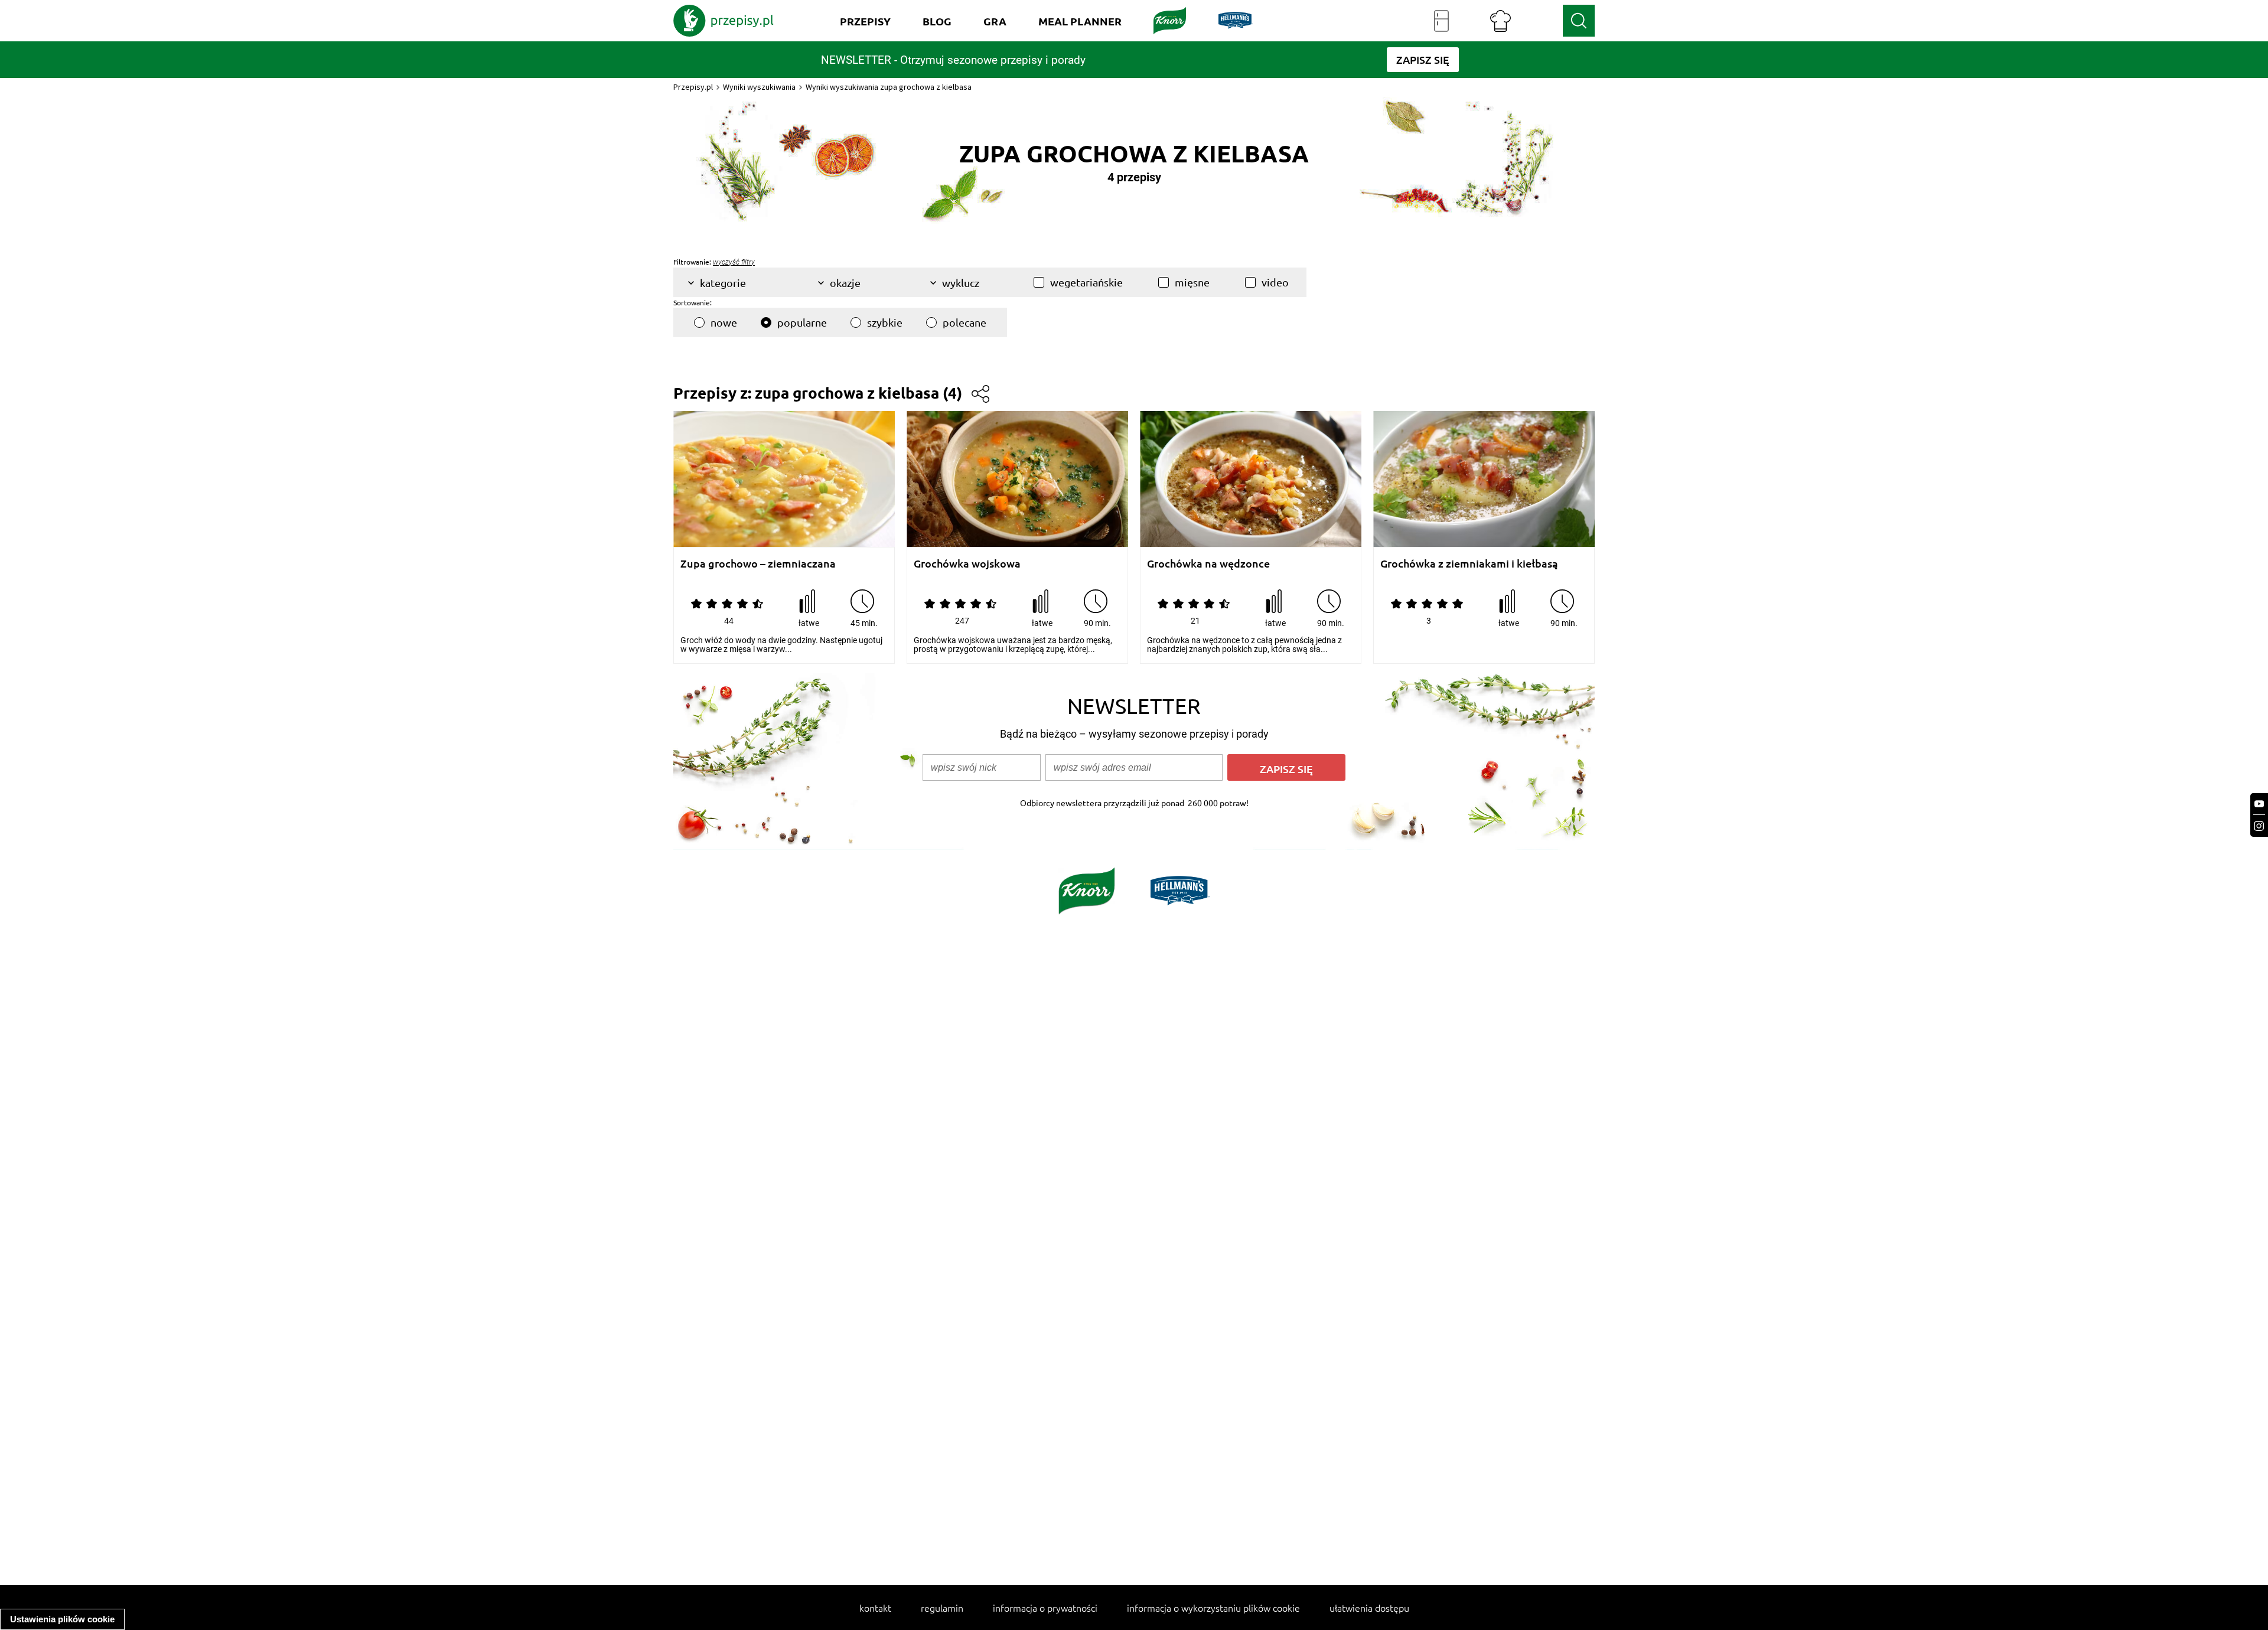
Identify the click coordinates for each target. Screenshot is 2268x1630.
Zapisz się (1286, 769)
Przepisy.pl (693, 87)
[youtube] (2259, 804)
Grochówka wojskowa (967, 564)
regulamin (942, 1608)
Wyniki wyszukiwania (759, 87)
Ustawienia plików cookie (62, 1619)
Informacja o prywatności (1045, 1608)
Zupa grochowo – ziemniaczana (758, 564)
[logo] (724, 21)
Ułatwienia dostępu (1369, 1608)
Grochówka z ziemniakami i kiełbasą (1469, 564)
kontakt (875, 1608)
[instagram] (2259, 826)
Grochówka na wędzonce (1208, 564)
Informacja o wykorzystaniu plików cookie (1213, 1608)
